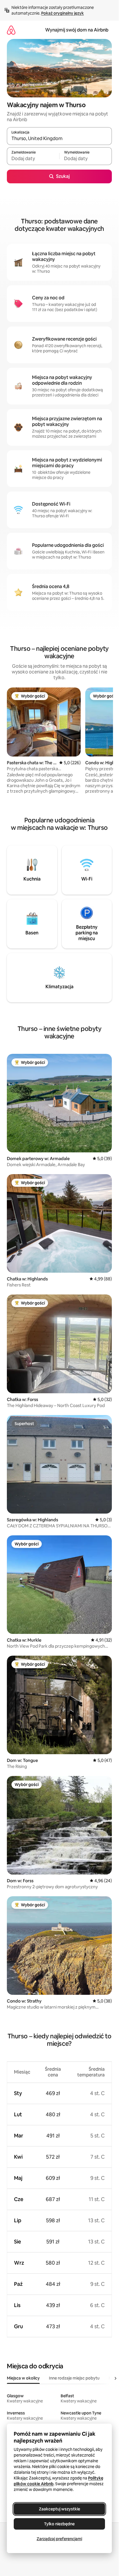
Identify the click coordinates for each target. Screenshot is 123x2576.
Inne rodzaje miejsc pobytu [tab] (74, 2378)
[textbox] (33, 159)
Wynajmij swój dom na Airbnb (77, 30)
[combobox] (59, 139)
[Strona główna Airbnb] (11, 30)
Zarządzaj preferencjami (59, 2539)
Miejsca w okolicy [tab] (23, 2378)
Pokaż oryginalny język (63, 13)
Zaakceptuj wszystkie (59, 2509)
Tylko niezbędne (59, 2524)
